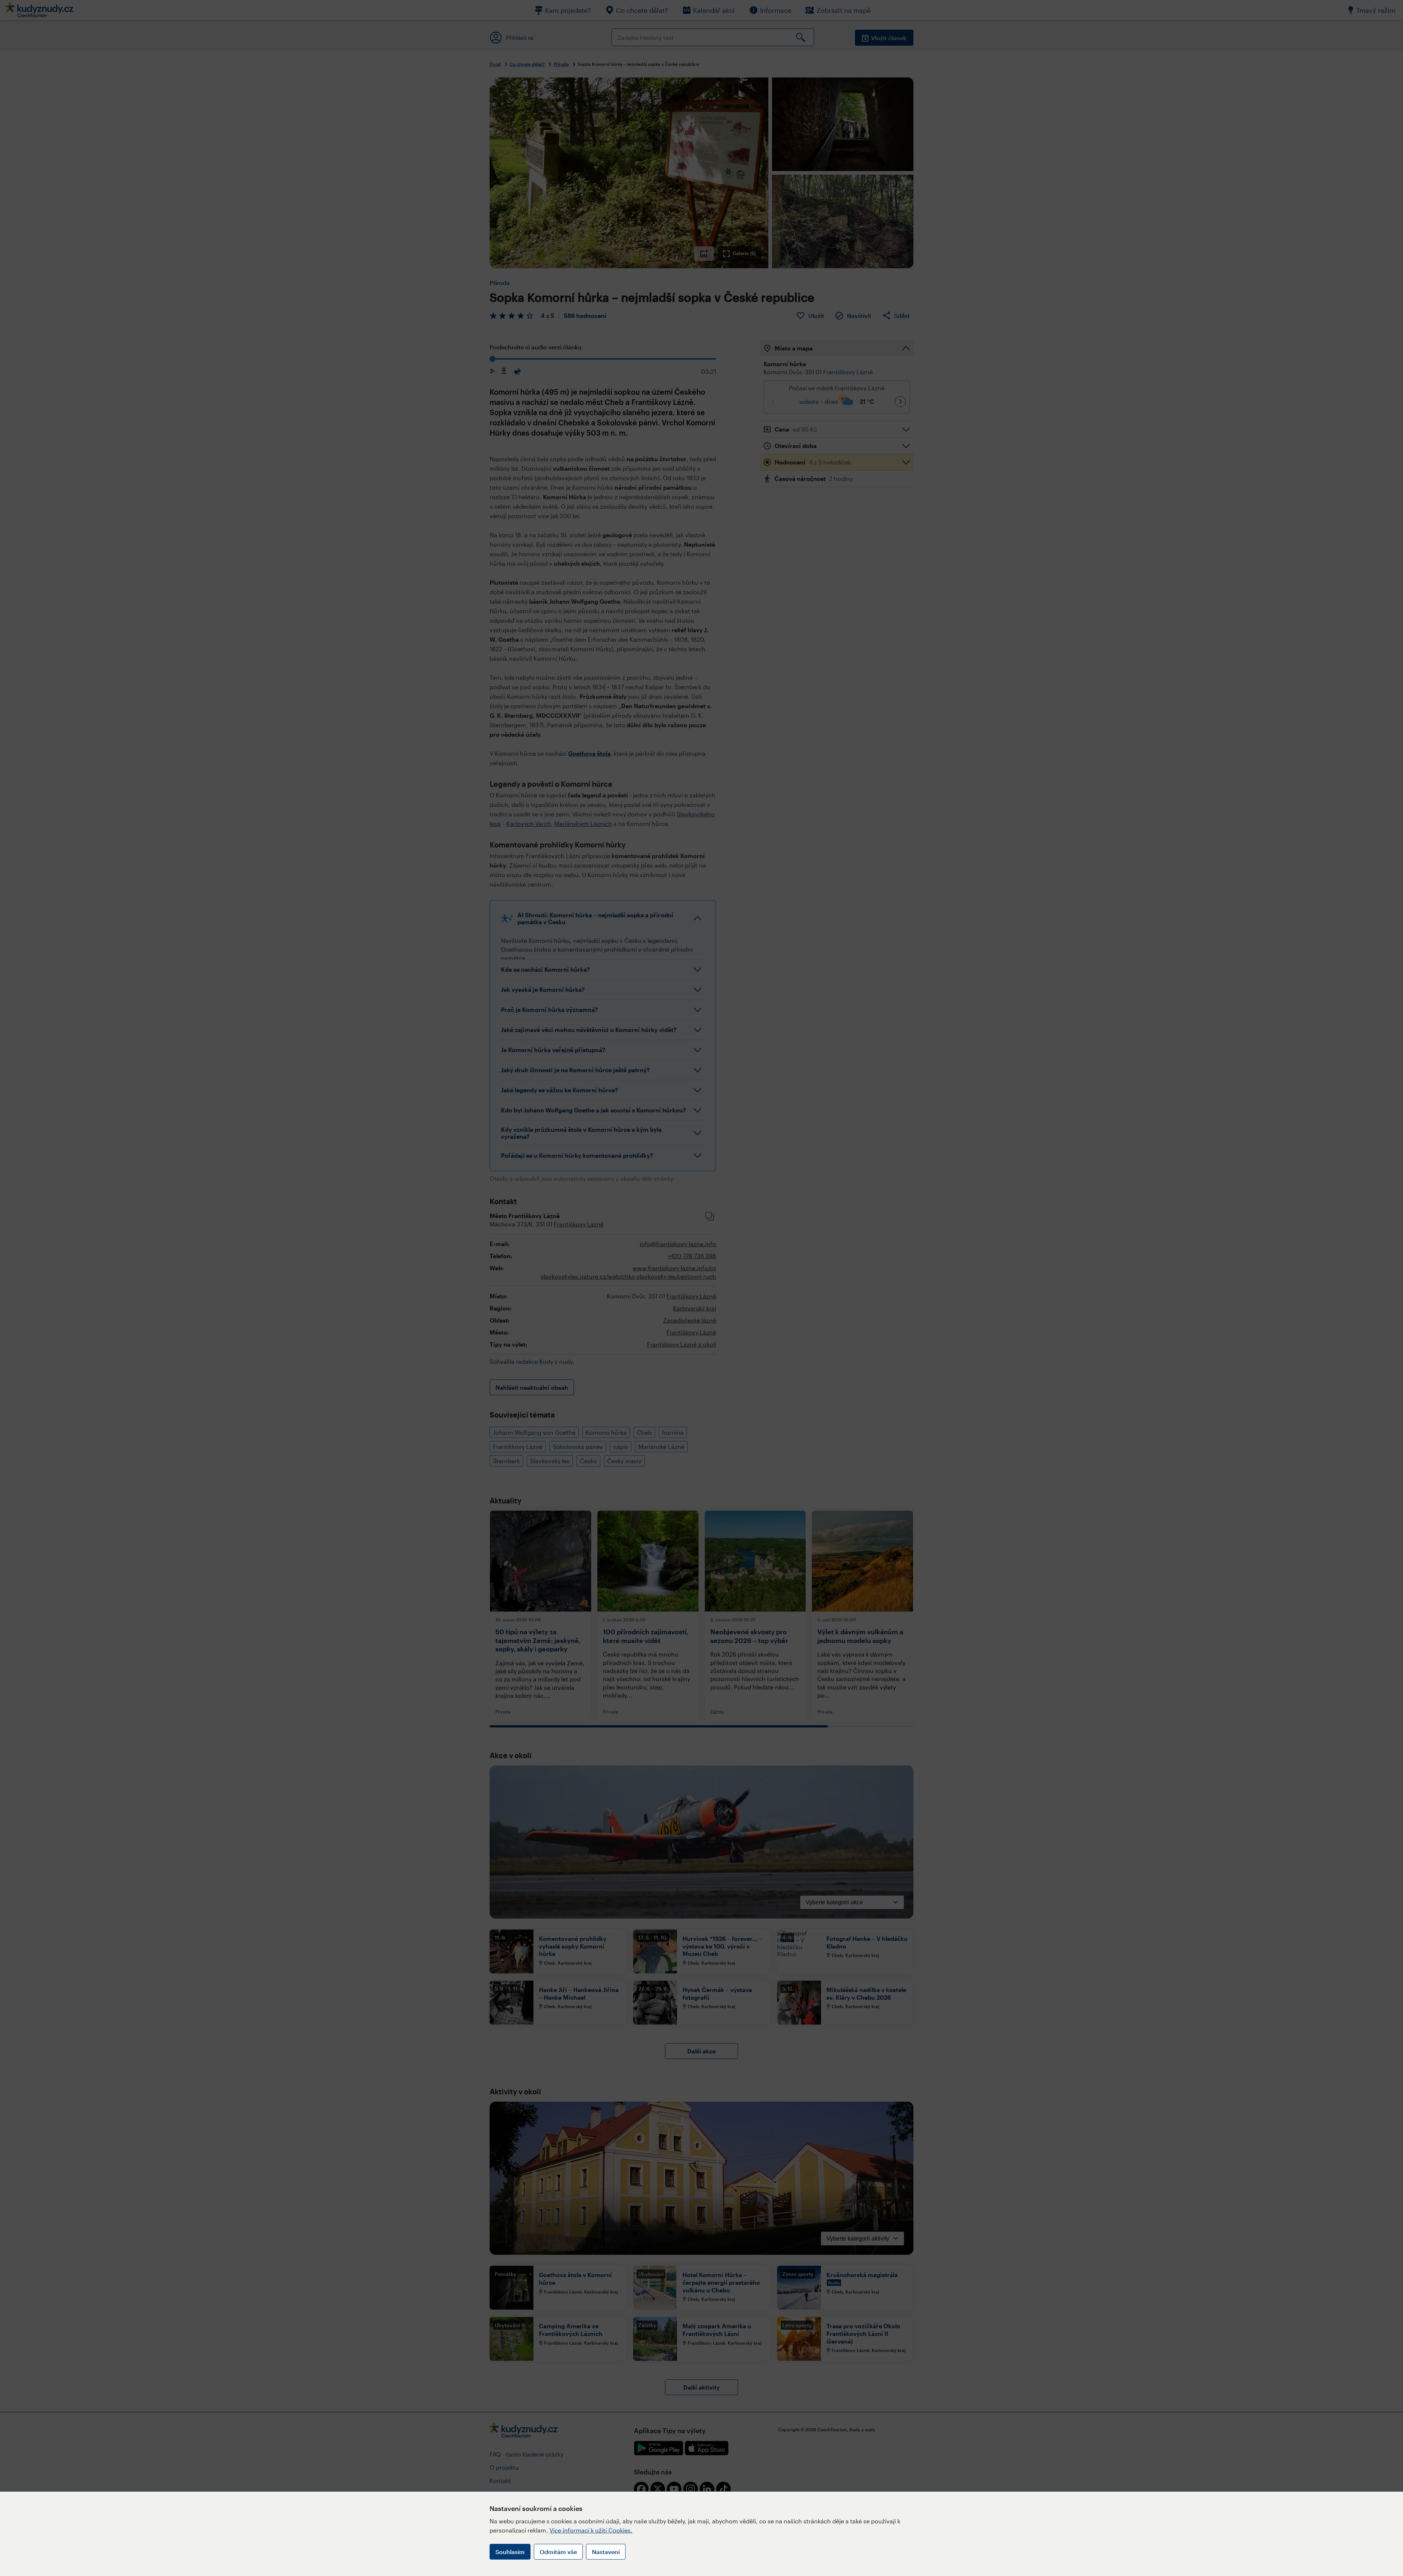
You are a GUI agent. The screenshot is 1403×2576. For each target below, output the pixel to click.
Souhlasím (510, 2552)
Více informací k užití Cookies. (591, 2530)
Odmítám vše (558, 2552)
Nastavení (606, 2552)
